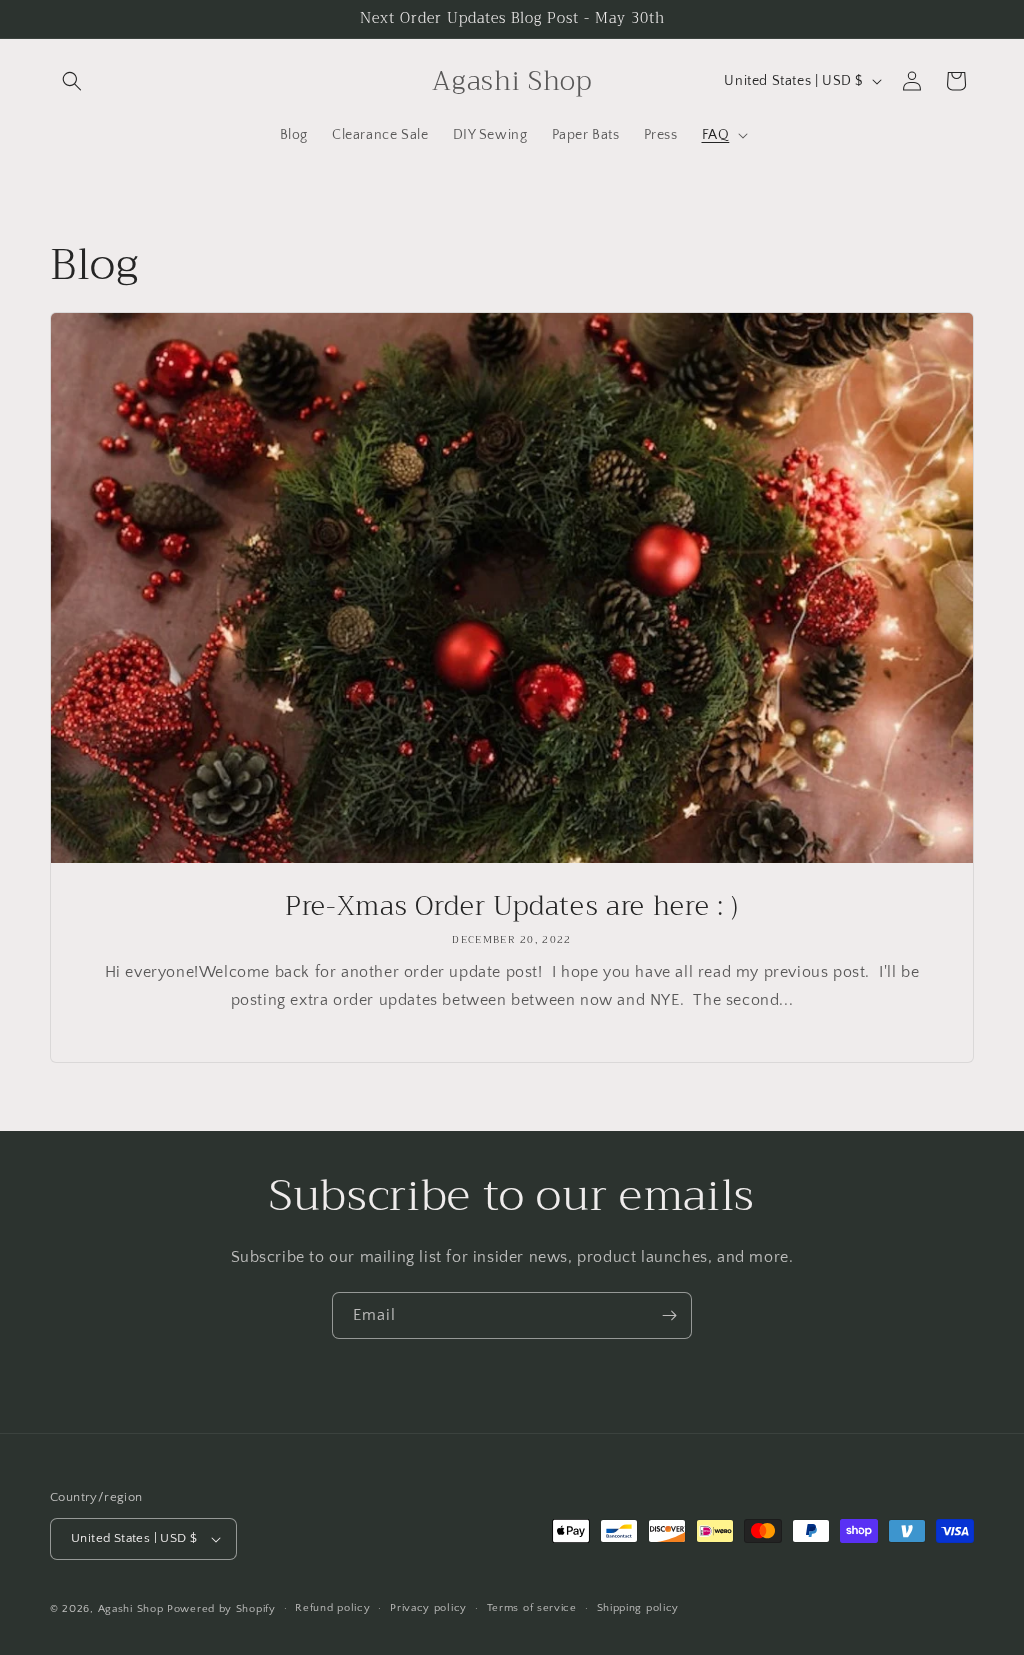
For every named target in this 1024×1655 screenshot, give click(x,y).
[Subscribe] (669, 1315)
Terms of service (532, 1608)
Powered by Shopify (221, 1609)
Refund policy (332, 1608)
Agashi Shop (131, 1609)
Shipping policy (638, 1608)
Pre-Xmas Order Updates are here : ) (512, 907)
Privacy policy (428, 1608)
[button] (72, 81)
